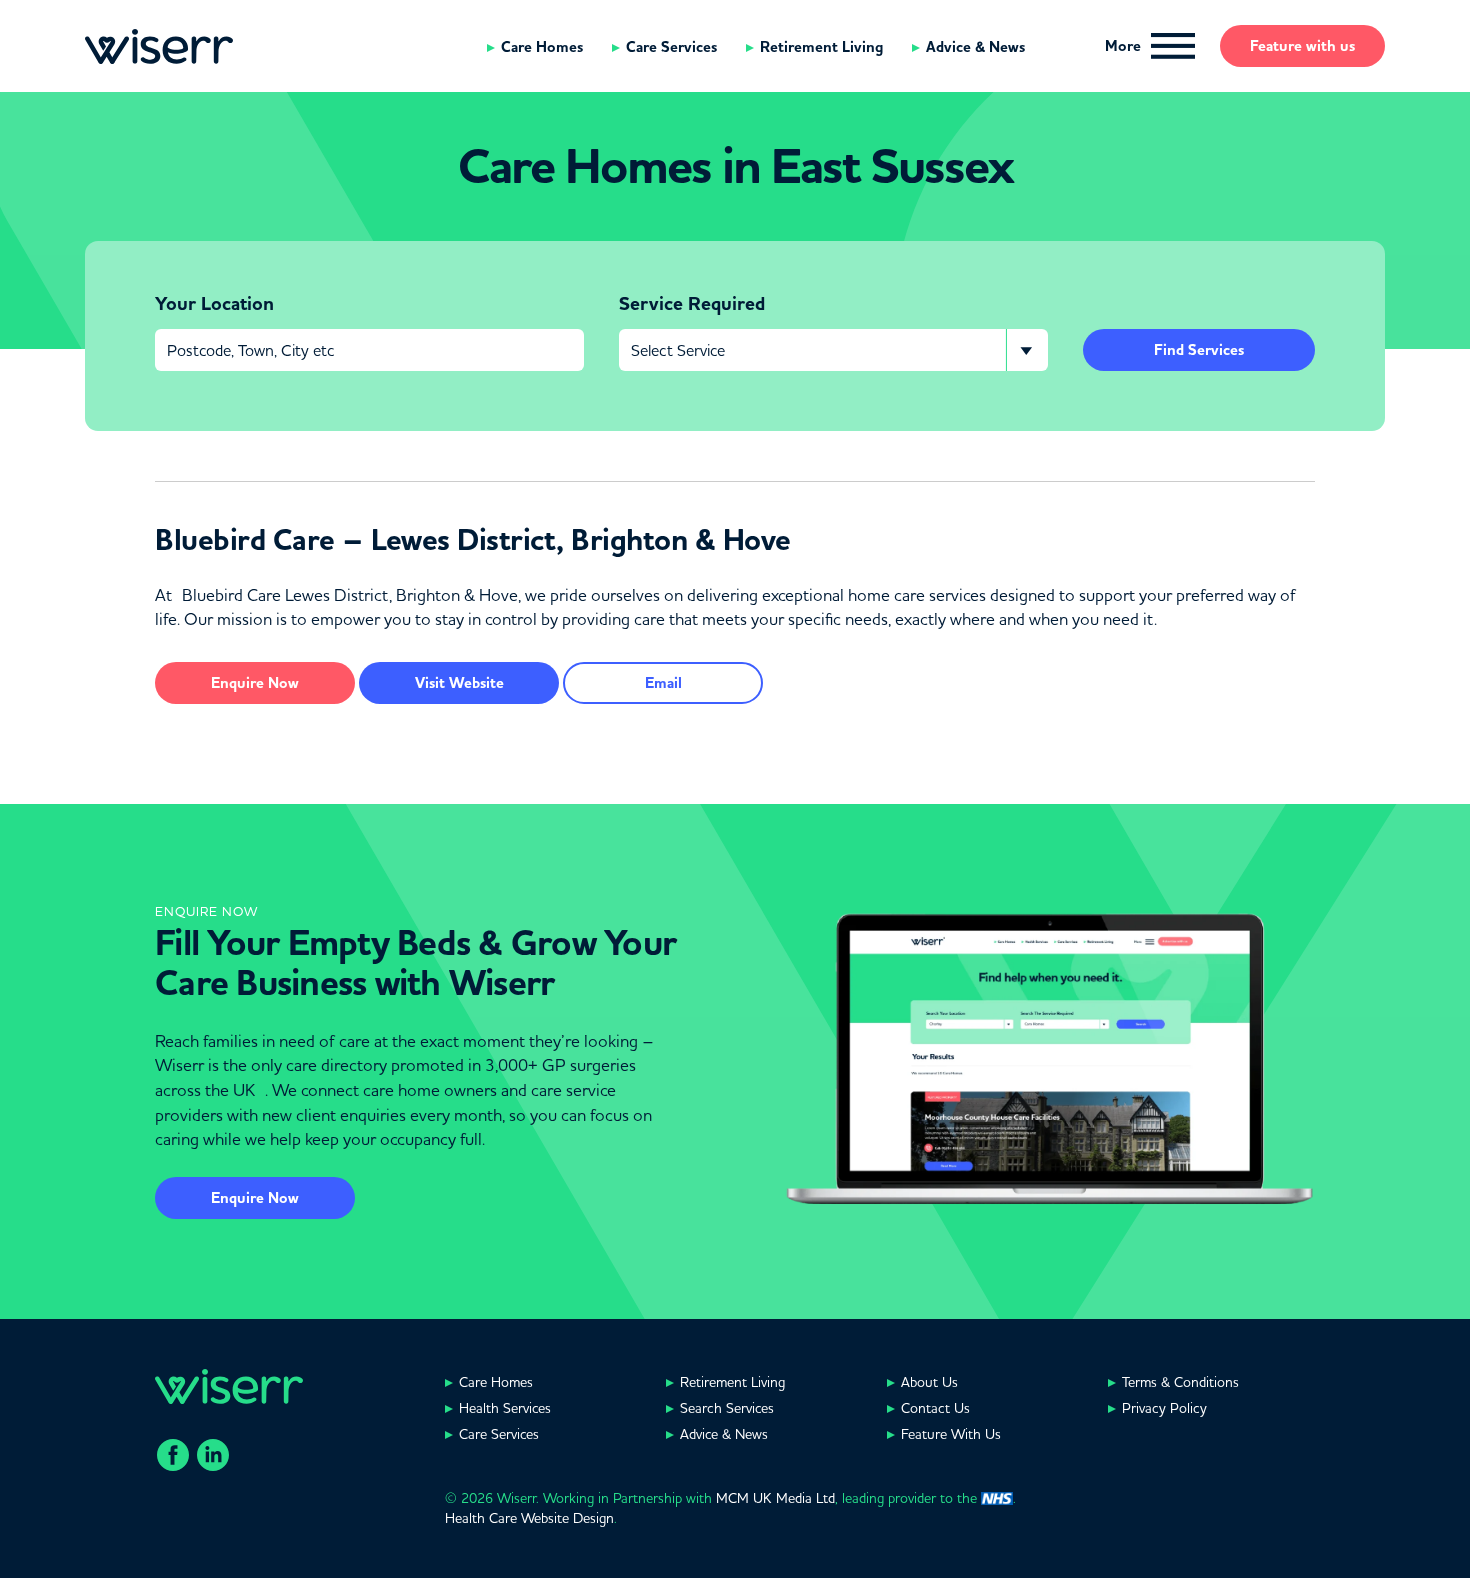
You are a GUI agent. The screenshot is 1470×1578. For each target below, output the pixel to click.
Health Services (505, 1408)
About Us (929, 1382)
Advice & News (975, 47)
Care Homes (542, 47)
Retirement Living (821, 47)
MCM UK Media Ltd (775, 1498)
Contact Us (935, 1408)
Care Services (671, 47)
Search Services (727, 1408)
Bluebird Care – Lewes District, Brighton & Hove (473, 540)
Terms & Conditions (1180, 1382)
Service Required (692, 304)
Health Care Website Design (529, 1518)
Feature (1302, 46)
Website (459, 683)
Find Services (1199, 350)
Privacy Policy (1164, 1408)
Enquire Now (255, 1198)
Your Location (214, 304)
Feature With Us (951, 1434)
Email (663, 683)
